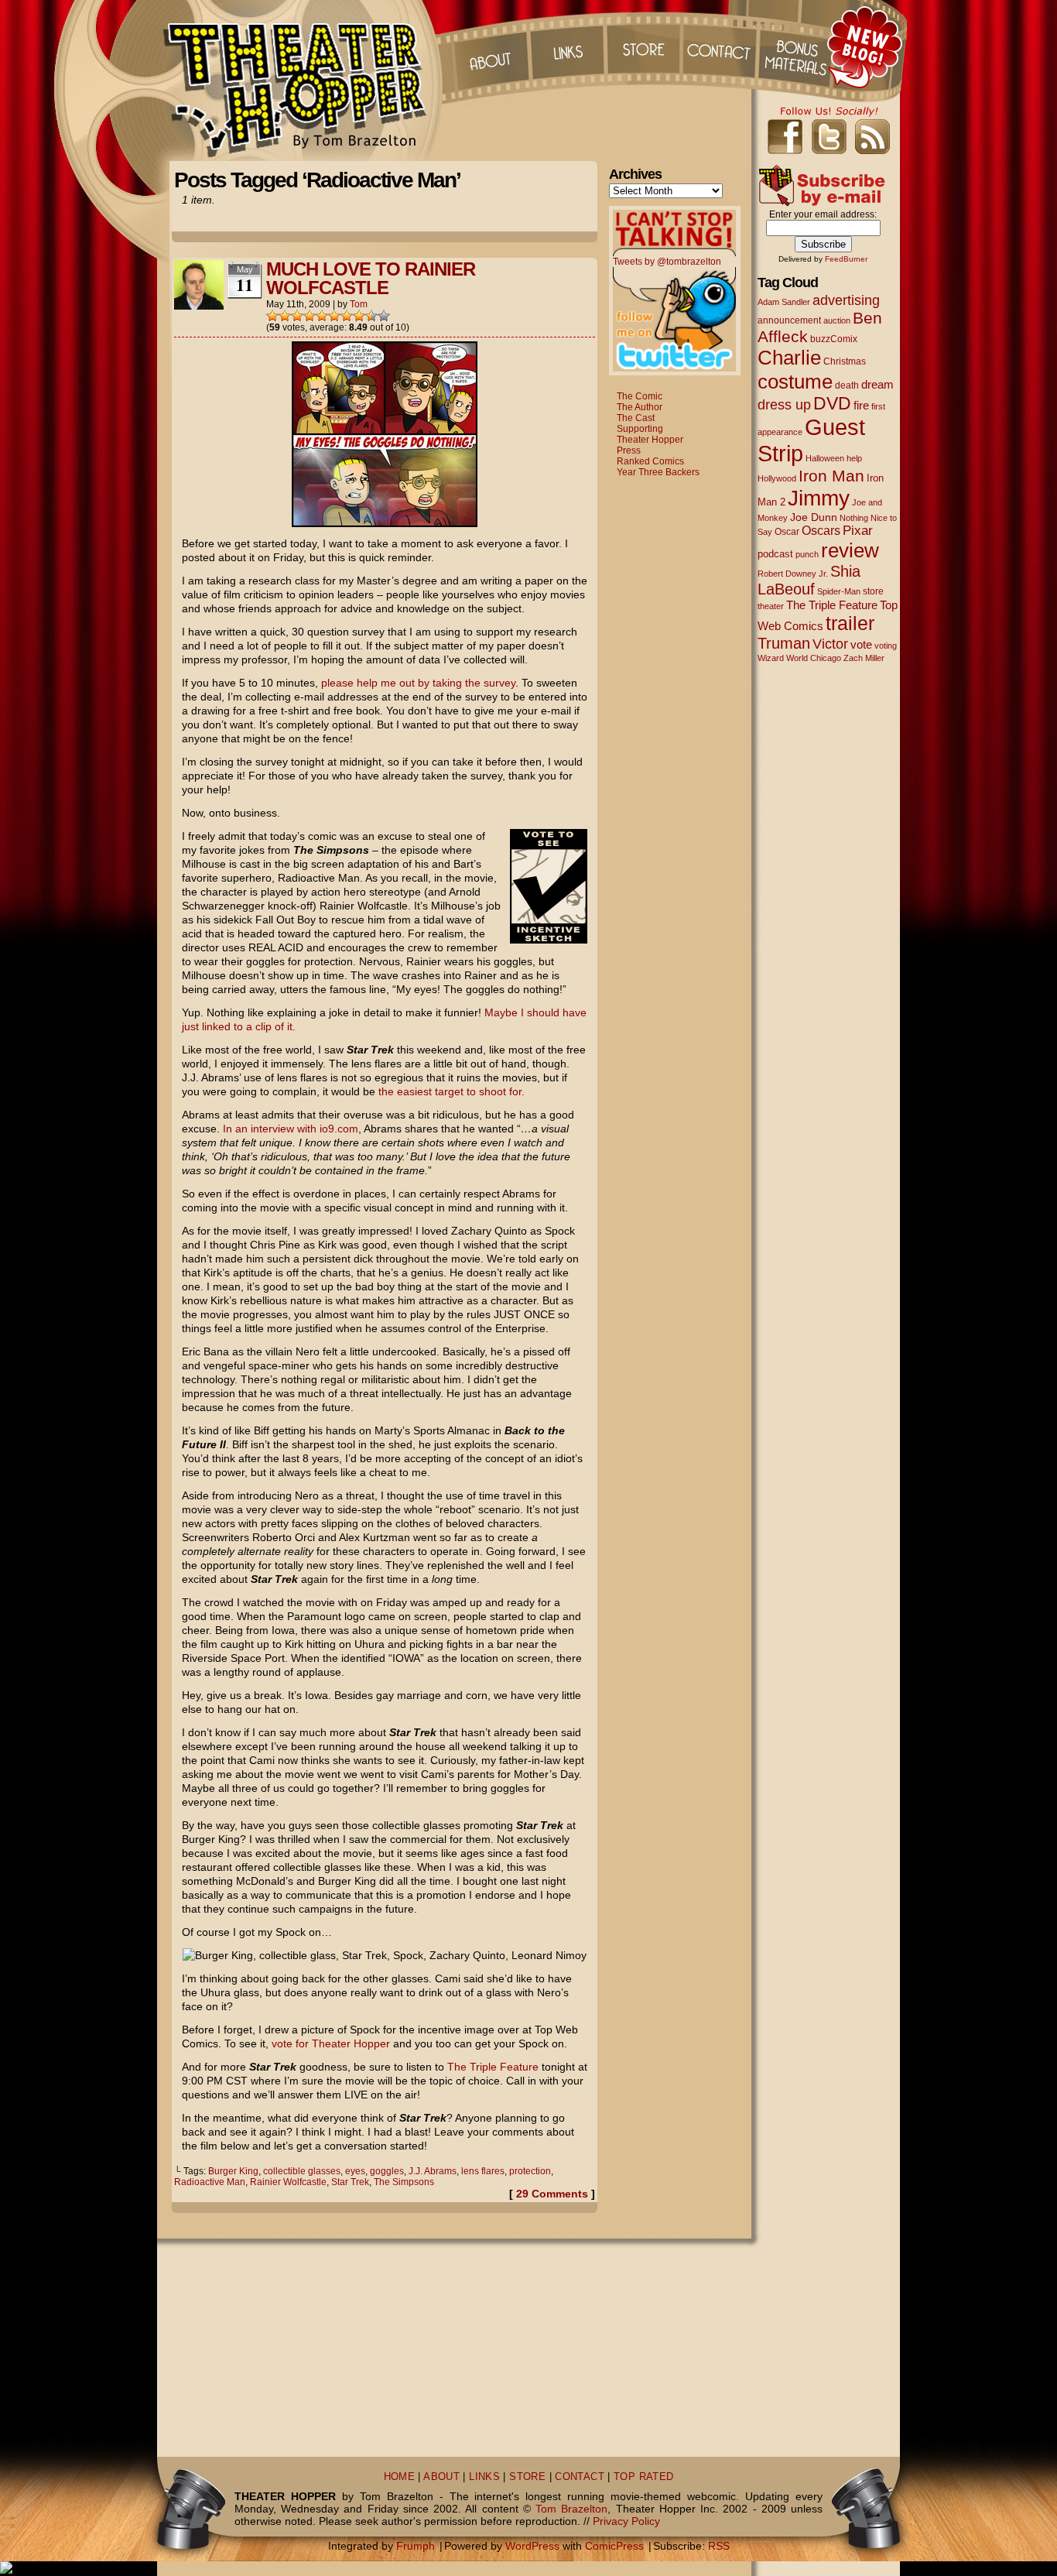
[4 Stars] (310, 316)
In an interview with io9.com (291, 1129)
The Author (640, 407)
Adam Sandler (784, 302)
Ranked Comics (650, 461)
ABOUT (441, 2477)
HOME (400, 2477)
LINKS (484, 2477)
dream (877, 385)
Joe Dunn (814, 517)
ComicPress (614, 2546)
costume (795, 382)
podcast (775, 554)
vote (861, 645)
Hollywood (777, 478)
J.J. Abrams (433, 2171)
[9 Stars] (371, 316)
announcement (789, 320)
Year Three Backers (658, 472)
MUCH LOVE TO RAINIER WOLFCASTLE (371, 278)
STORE (527, 2477)
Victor (830, 644)
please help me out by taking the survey (418, 683)
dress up (784, 405)
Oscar (787, 532)
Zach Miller (864, 658)
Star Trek (350, 2182)
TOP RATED (643, 2477)
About (489, 46)
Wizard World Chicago (799, 658)
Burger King (233, 2171)
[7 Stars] (347, 316)
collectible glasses (302, 2171)
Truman (784, 643)
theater (771, 606)
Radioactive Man (210, 2182)
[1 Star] (272, 316)
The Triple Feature (493, 2067)
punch (807, 554)
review (850, 550)
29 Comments (552, 2194)
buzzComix (834, 339)
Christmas (845, 361)
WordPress (532, 2546)
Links (566, 46)
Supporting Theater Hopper (650, 434)
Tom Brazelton (571, 2509)
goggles (387, 2171)
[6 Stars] (334, 316)
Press (629, 450)
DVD (832, 404)
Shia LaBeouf (809, 580)
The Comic (640, 396)
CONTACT (580, 2477)
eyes (355, 2171)
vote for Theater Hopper (331, 2043)
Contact (721, 46)
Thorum (799, 46)
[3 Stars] (297, 316)
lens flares (483, 2171)
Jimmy (819, 498)
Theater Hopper (304, 80)
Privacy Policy (626, 2521)
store (873, 591)
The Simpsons (404, 2182)
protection (530, 2171)
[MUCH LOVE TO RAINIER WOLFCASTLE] (385, 523)
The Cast (636, 418)
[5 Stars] (322, 316)
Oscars (821, 530)
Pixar (858, 531)
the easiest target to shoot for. (452, 1091)
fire (861, 405)
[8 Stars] (359, 316)
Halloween (825, 458)
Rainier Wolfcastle (288, 2182)
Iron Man (831, 476)
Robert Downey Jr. (793, 574)
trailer (850, 623)
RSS (719, 2546)
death (847, 385)
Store (644, 46)
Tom (359, 304)
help (854, 458)
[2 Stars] (285, 316)
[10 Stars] (384, 316)
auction (837, 320)
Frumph (416, 2546)
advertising (846, 300)
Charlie (789, 358)
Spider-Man (839, 591)
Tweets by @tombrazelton (667, 262)
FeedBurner (846, 259)
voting (886, 646)
